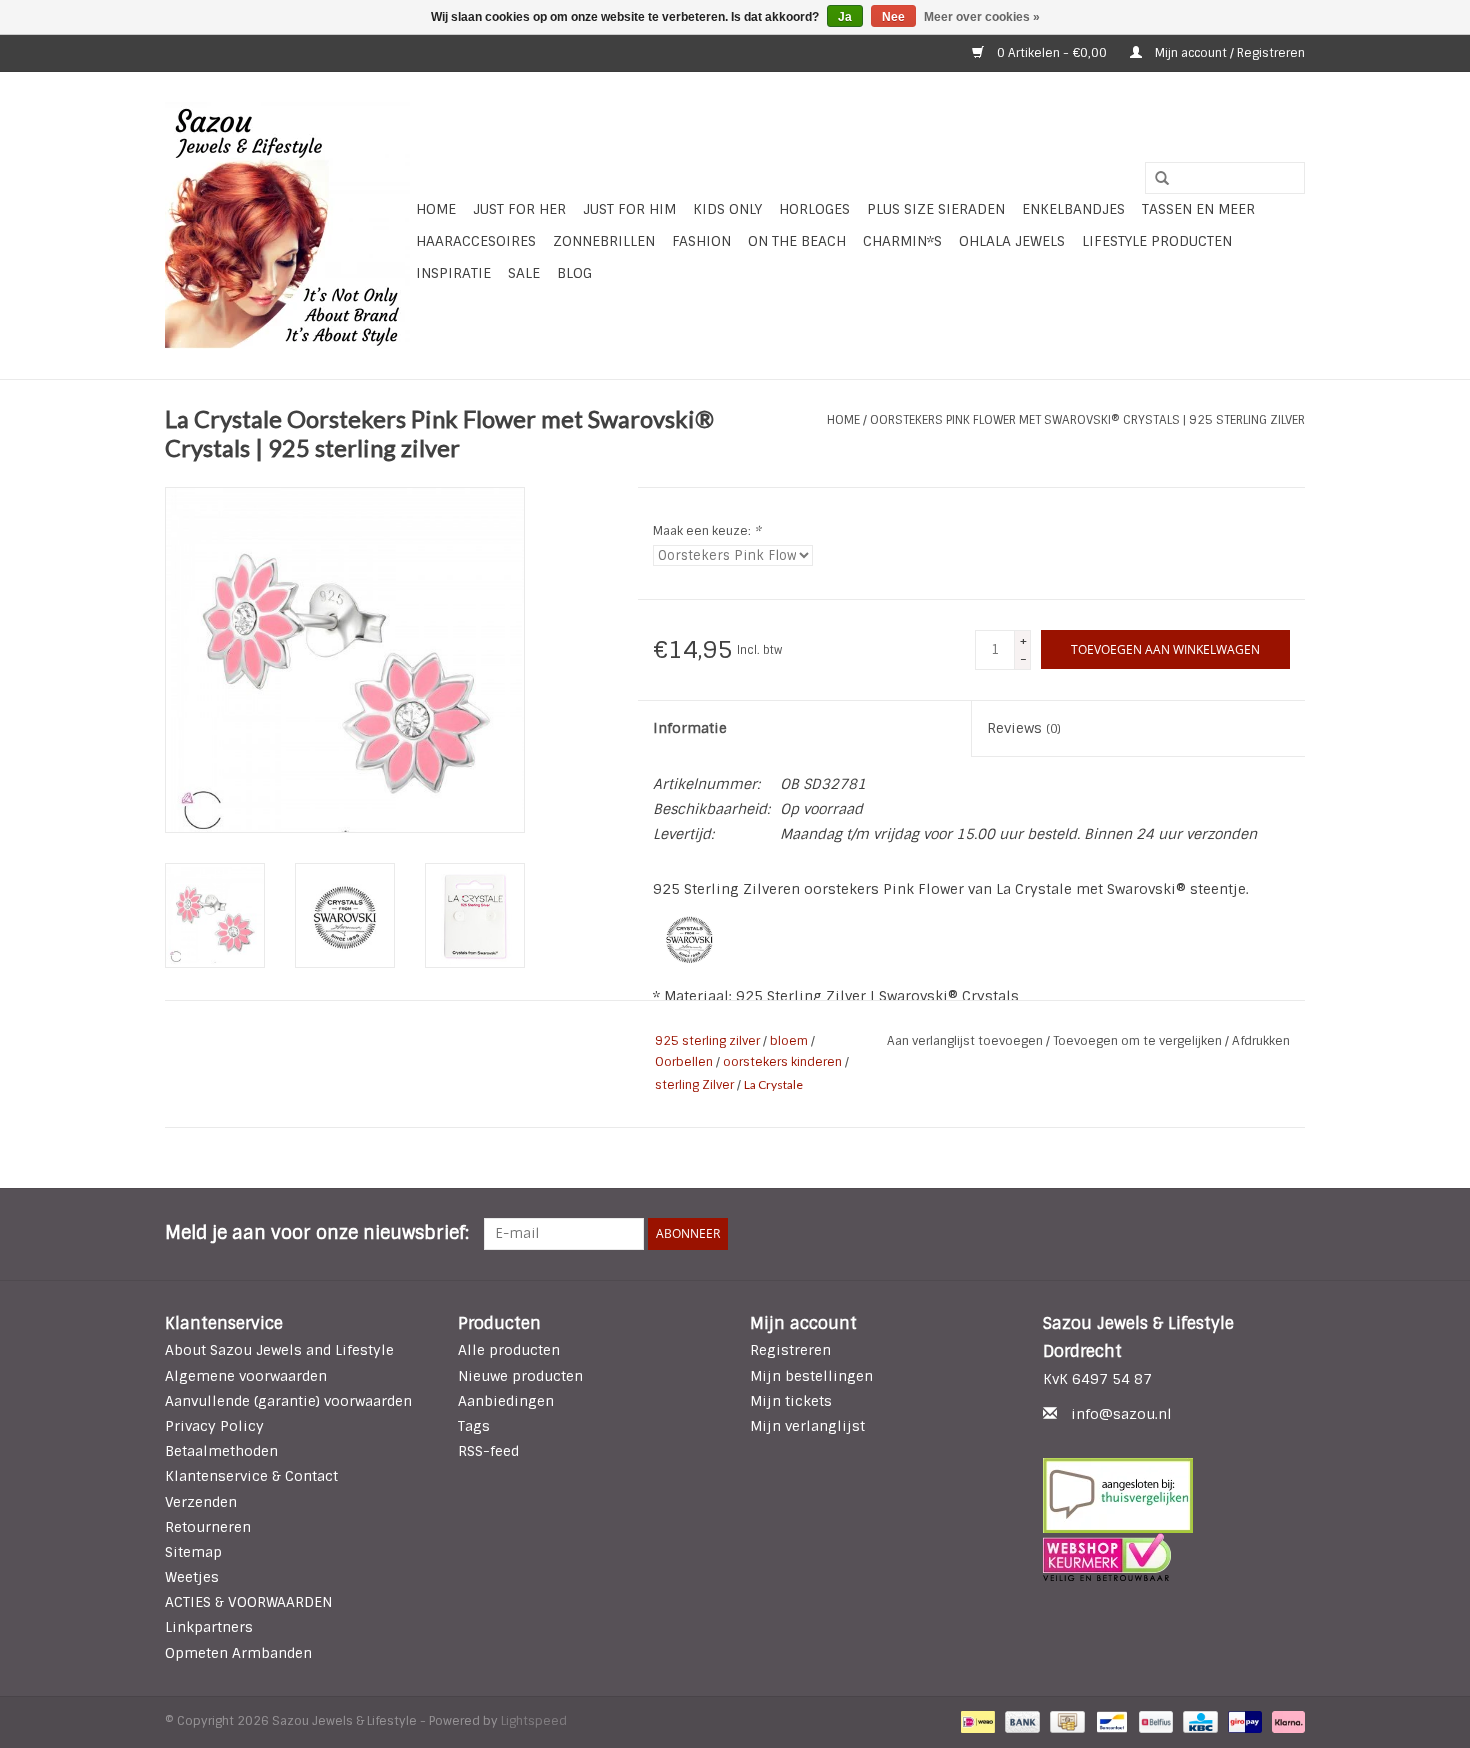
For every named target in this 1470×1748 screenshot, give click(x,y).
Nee (893, 17)
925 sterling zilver (707, 1041)
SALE (524, 273)
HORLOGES (814, 209)
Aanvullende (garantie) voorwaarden (288, 1401)
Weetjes (192, 1577)
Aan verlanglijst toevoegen (966, 1041)
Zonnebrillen (604, 241)
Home (436, 209)
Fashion (701, 241)
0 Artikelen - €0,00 (1052, 53)
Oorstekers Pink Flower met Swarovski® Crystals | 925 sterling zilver (1087, 420)
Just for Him (629, 209)
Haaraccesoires (476, 241)
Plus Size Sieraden (936, 209)
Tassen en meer (1198, 209)
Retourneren (208, 1527)
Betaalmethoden (221, 1451)
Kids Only (727, 209)
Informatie (690, 728)
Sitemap (193, 1552)
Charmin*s (902, 241)
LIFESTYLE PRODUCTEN (1157, 241)
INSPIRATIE (453, 273)
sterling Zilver (694, 1085)
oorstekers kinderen (782, 1062)
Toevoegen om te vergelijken (1139, 1041)
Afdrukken (1261, 1041)
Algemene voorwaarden (246, 1376)
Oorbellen (684, 1062)
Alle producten (509, 1350)
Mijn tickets (791, 1401)
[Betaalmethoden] (976, 1721)
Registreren (790, 1350)
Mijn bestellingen (811, 1376)
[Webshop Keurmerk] (1174, 1557)
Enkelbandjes (1073, 209)
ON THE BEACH (797, 241)
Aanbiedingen (506, 1401)
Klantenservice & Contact (251, 1476)
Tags (474, 1426)
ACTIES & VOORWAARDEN (248, 1602)
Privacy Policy (214, 1426)
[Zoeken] (1155, 179)
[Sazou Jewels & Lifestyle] (287, 225)
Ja (845, 17)
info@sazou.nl (1121, 1414)
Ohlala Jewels (1012, 241)
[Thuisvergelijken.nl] (1174, 1495)
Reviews (1024, 728)
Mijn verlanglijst (807, 1426)
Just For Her (519, 209)
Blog (574, 273)
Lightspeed (534, 1721)
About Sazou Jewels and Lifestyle (279, 1350)
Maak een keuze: (707, 531)
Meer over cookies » (982, 17)
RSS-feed (488, 1451)
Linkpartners (209, 1627)
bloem (789, 1041)
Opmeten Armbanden (238, 1653)
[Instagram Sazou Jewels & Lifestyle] (1289, 1234)
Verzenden (201, 1502)
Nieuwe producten (520, 1376)
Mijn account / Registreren (1228, 53)
